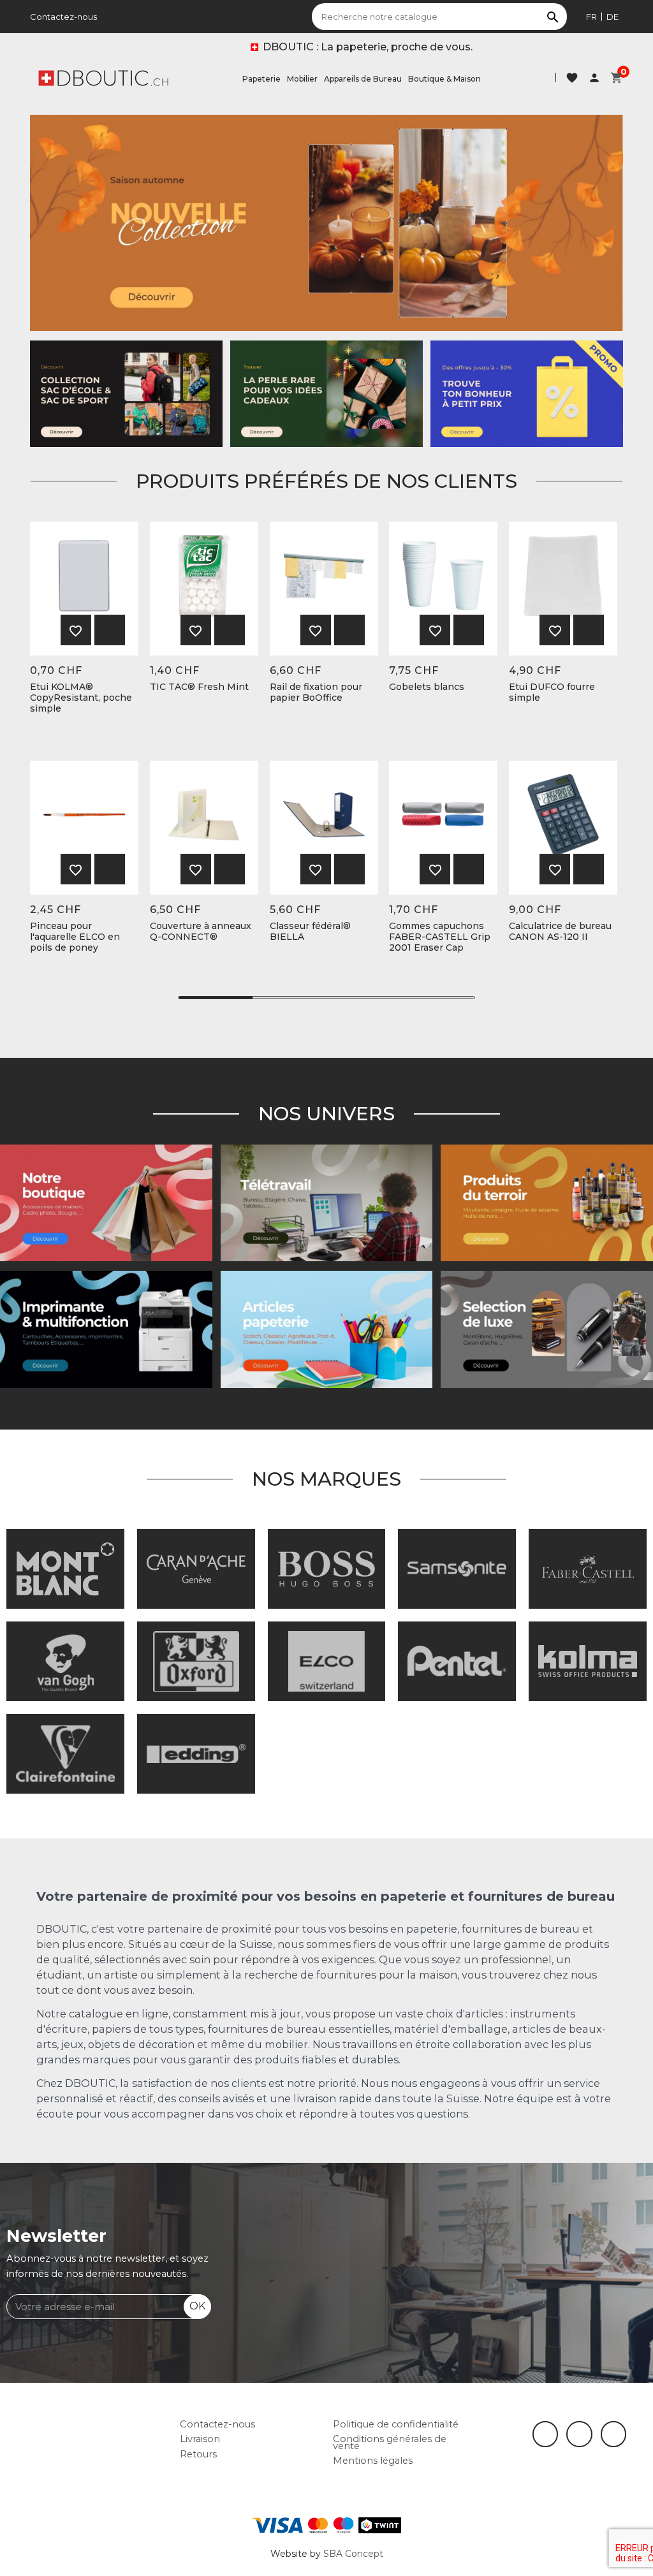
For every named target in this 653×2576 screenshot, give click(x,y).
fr (591, 17)
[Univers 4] (547, 1202)
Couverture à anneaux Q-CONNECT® (201, 932)
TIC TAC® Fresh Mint (199, 687)
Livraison (200, 2439)
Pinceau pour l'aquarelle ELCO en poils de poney (75, 937)
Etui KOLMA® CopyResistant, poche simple (81, 698)
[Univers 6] (106, 1329)
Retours (198, 2454)
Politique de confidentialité (396, 2424)
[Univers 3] (106, 1202)
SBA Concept (353, 2554)
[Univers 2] (327, 1202)
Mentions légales (373, 2461)
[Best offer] (326, 393)
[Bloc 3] (326, 223)
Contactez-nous (63, 17)
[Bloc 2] (126, 393)
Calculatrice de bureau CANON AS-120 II (560, 932)
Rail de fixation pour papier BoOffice (316, 692)
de (613, 17)
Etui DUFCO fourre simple (552, 692)
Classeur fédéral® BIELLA (310, 932)
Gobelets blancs (427, 687)
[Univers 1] (547, 1329)
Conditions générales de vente (390, 2442)
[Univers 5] (327, 1329)
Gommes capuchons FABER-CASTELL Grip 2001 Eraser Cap (440, 937)
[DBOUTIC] (103, 77)
